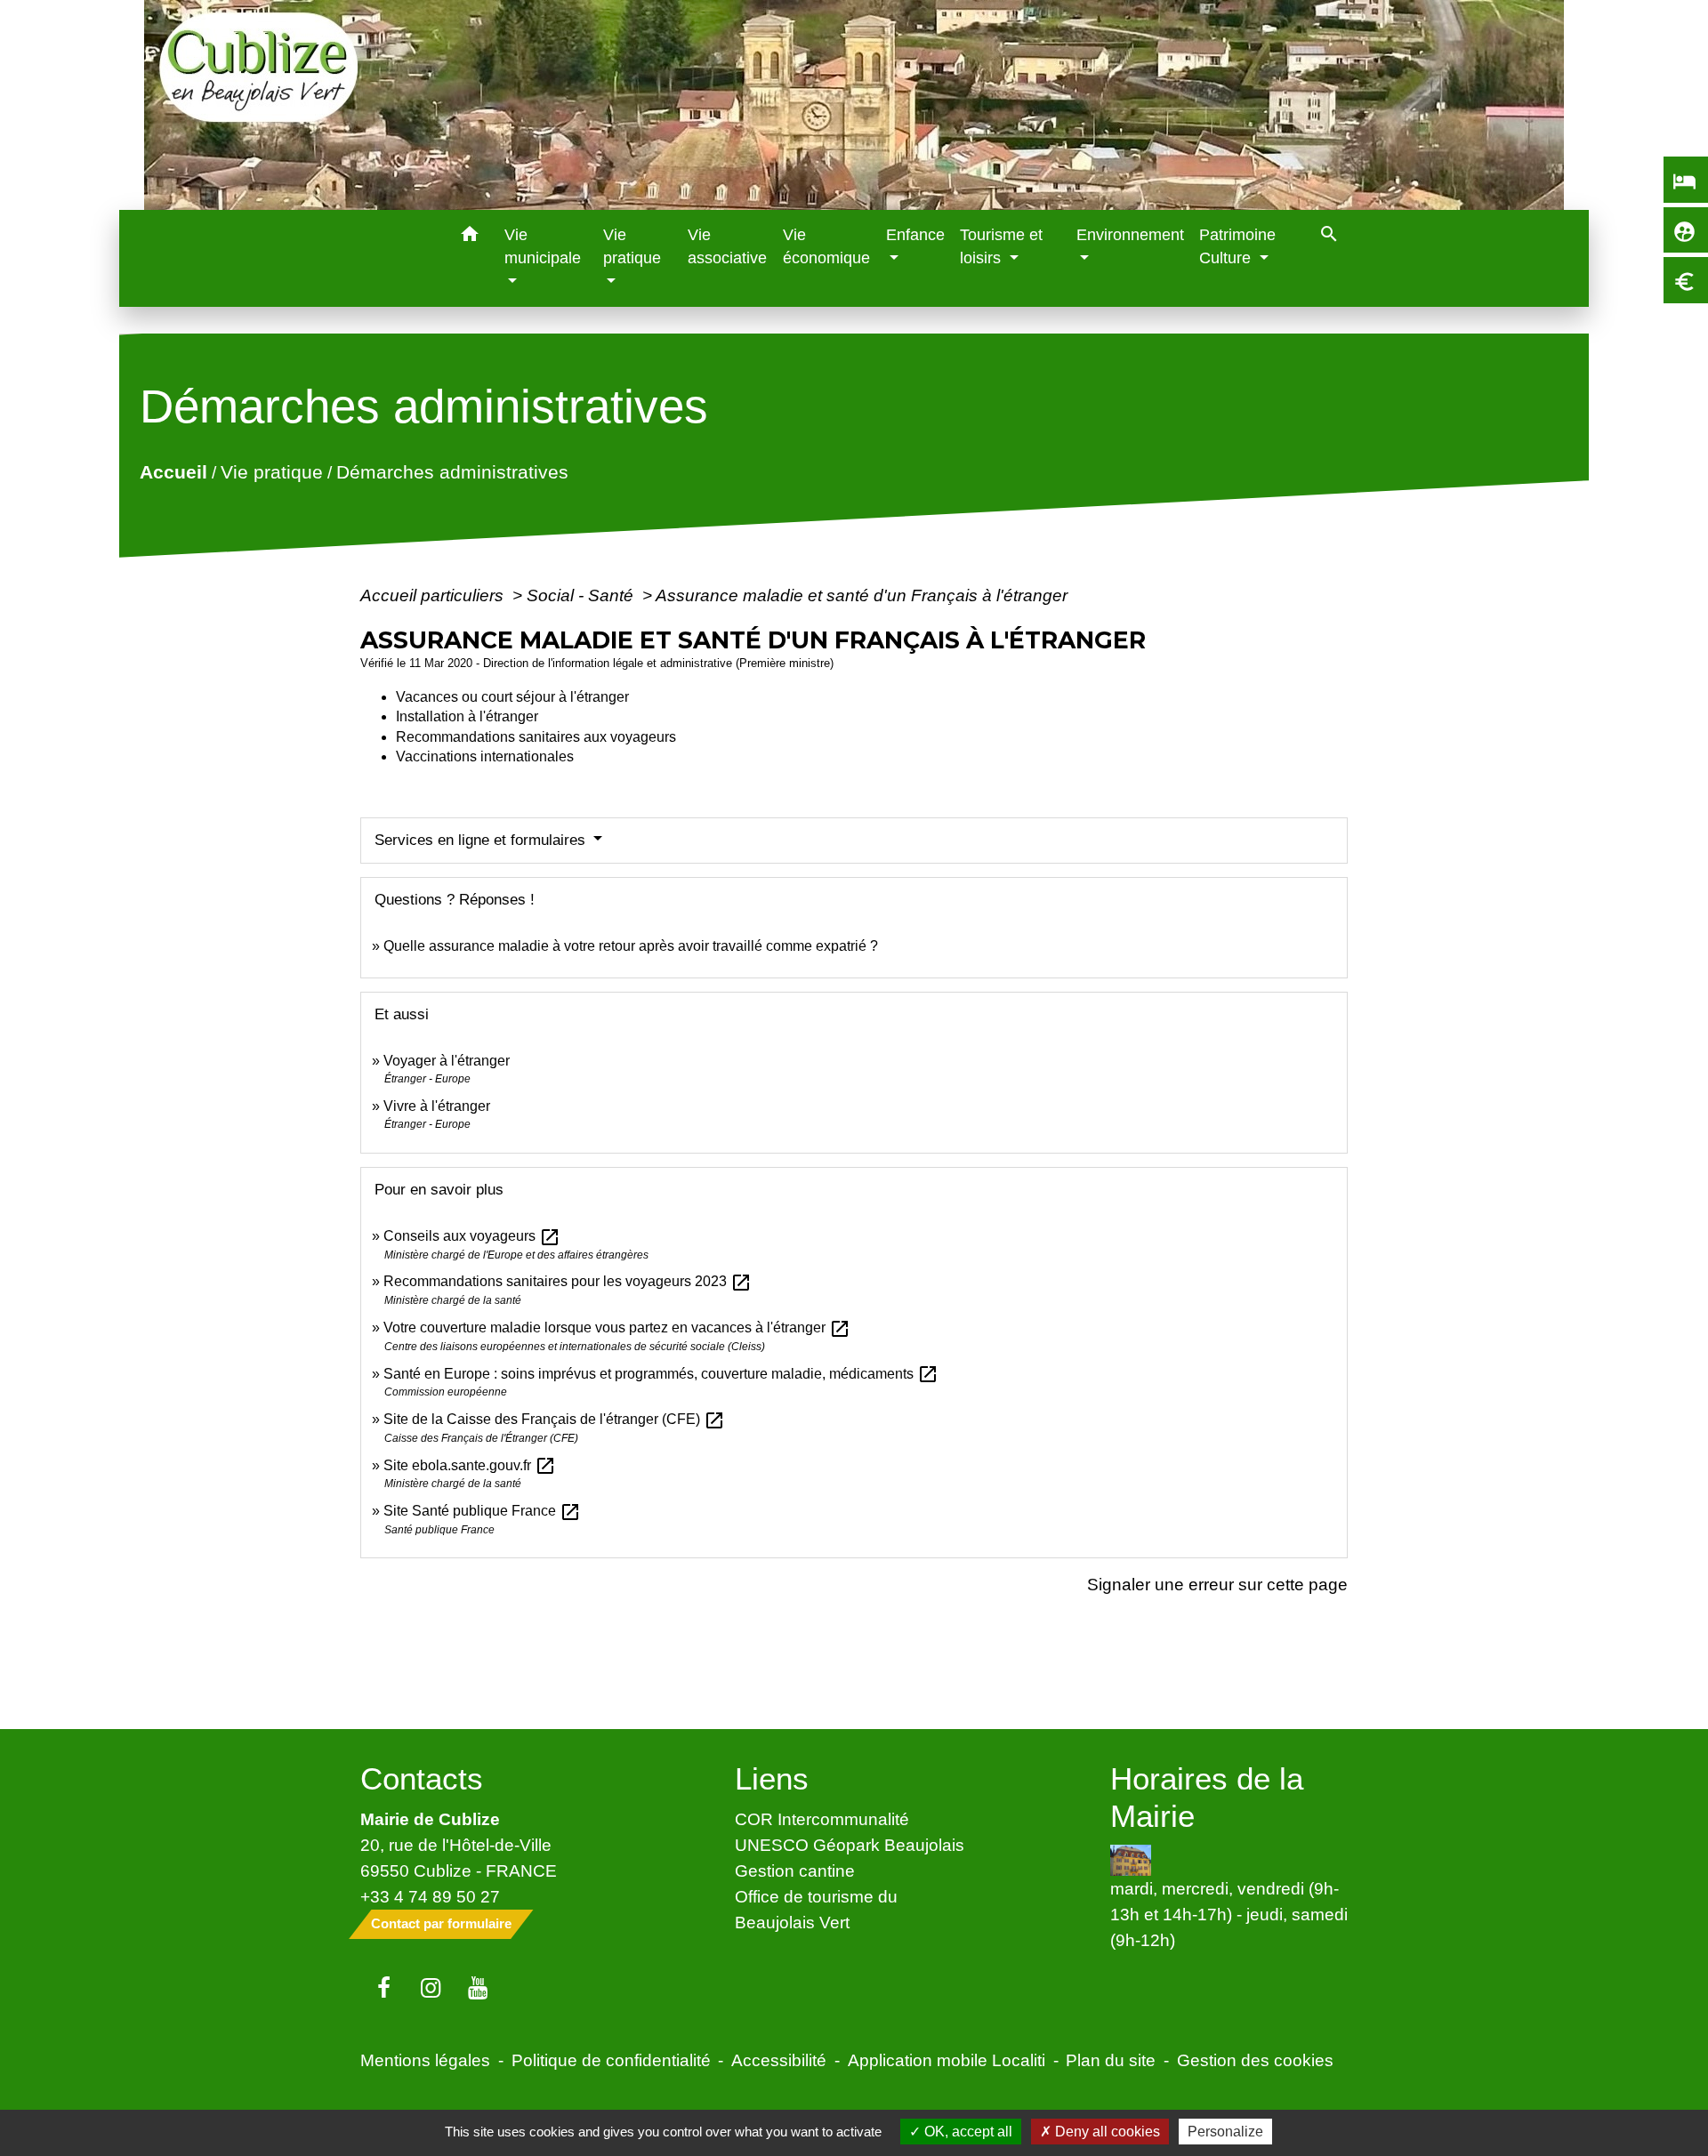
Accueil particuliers (434, 595)
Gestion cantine (795, 1870)
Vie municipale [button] (543, 246)
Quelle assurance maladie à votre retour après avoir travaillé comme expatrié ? (631, 946)
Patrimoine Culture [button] (1237, 246)
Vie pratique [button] (632, 246)
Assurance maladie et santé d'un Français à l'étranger (862, 595)
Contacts (422, 1778)
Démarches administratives (452, 472)
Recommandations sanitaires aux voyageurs (536, 737)
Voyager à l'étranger (447, 1061)
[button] (470, 237)
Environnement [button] (1130, 235)
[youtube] (478, 1989)
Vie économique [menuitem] (826, 246)
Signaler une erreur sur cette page (1217, 1584)
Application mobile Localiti (947, 2060)
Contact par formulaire (441, 1923)
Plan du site (1111, 2060)
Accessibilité (779, 2060)
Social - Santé (582, 595)
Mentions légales (425, 2060)
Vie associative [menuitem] (727, 246)
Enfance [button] (915, 235)
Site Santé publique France (482, 1511)
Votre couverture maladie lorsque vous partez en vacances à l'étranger (617, 1327)
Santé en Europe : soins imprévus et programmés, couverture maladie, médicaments (661, 1374)
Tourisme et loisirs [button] (1001, 246)
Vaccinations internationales (485, 756)
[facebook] (384, 1989)
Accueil (173, 472)
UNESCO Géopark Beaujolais (850, 1845)
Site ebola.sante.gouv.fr (470, 1465)
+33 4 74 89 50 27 (430, 1896)
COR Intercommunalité (822, 1819)
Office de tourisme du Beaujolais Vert (816, 1909)
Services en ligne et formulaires (482, 840)
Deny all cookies (1106, 2132)
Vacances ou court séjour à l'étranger (512, 697)
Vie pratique (272, 472)
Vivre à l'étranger (437, 1106)
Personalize (1225, 2132)
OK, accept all (967, 2132)
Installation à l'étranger (467, 716)
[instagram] (431, 1989)
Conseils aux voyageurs (472, 1236)
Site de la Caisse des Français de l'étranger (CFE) (554, 1419)
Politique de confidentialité (611, 2060)
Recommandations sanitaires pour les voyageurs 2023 (568, 1281)
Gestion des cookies (1255, 2060)
